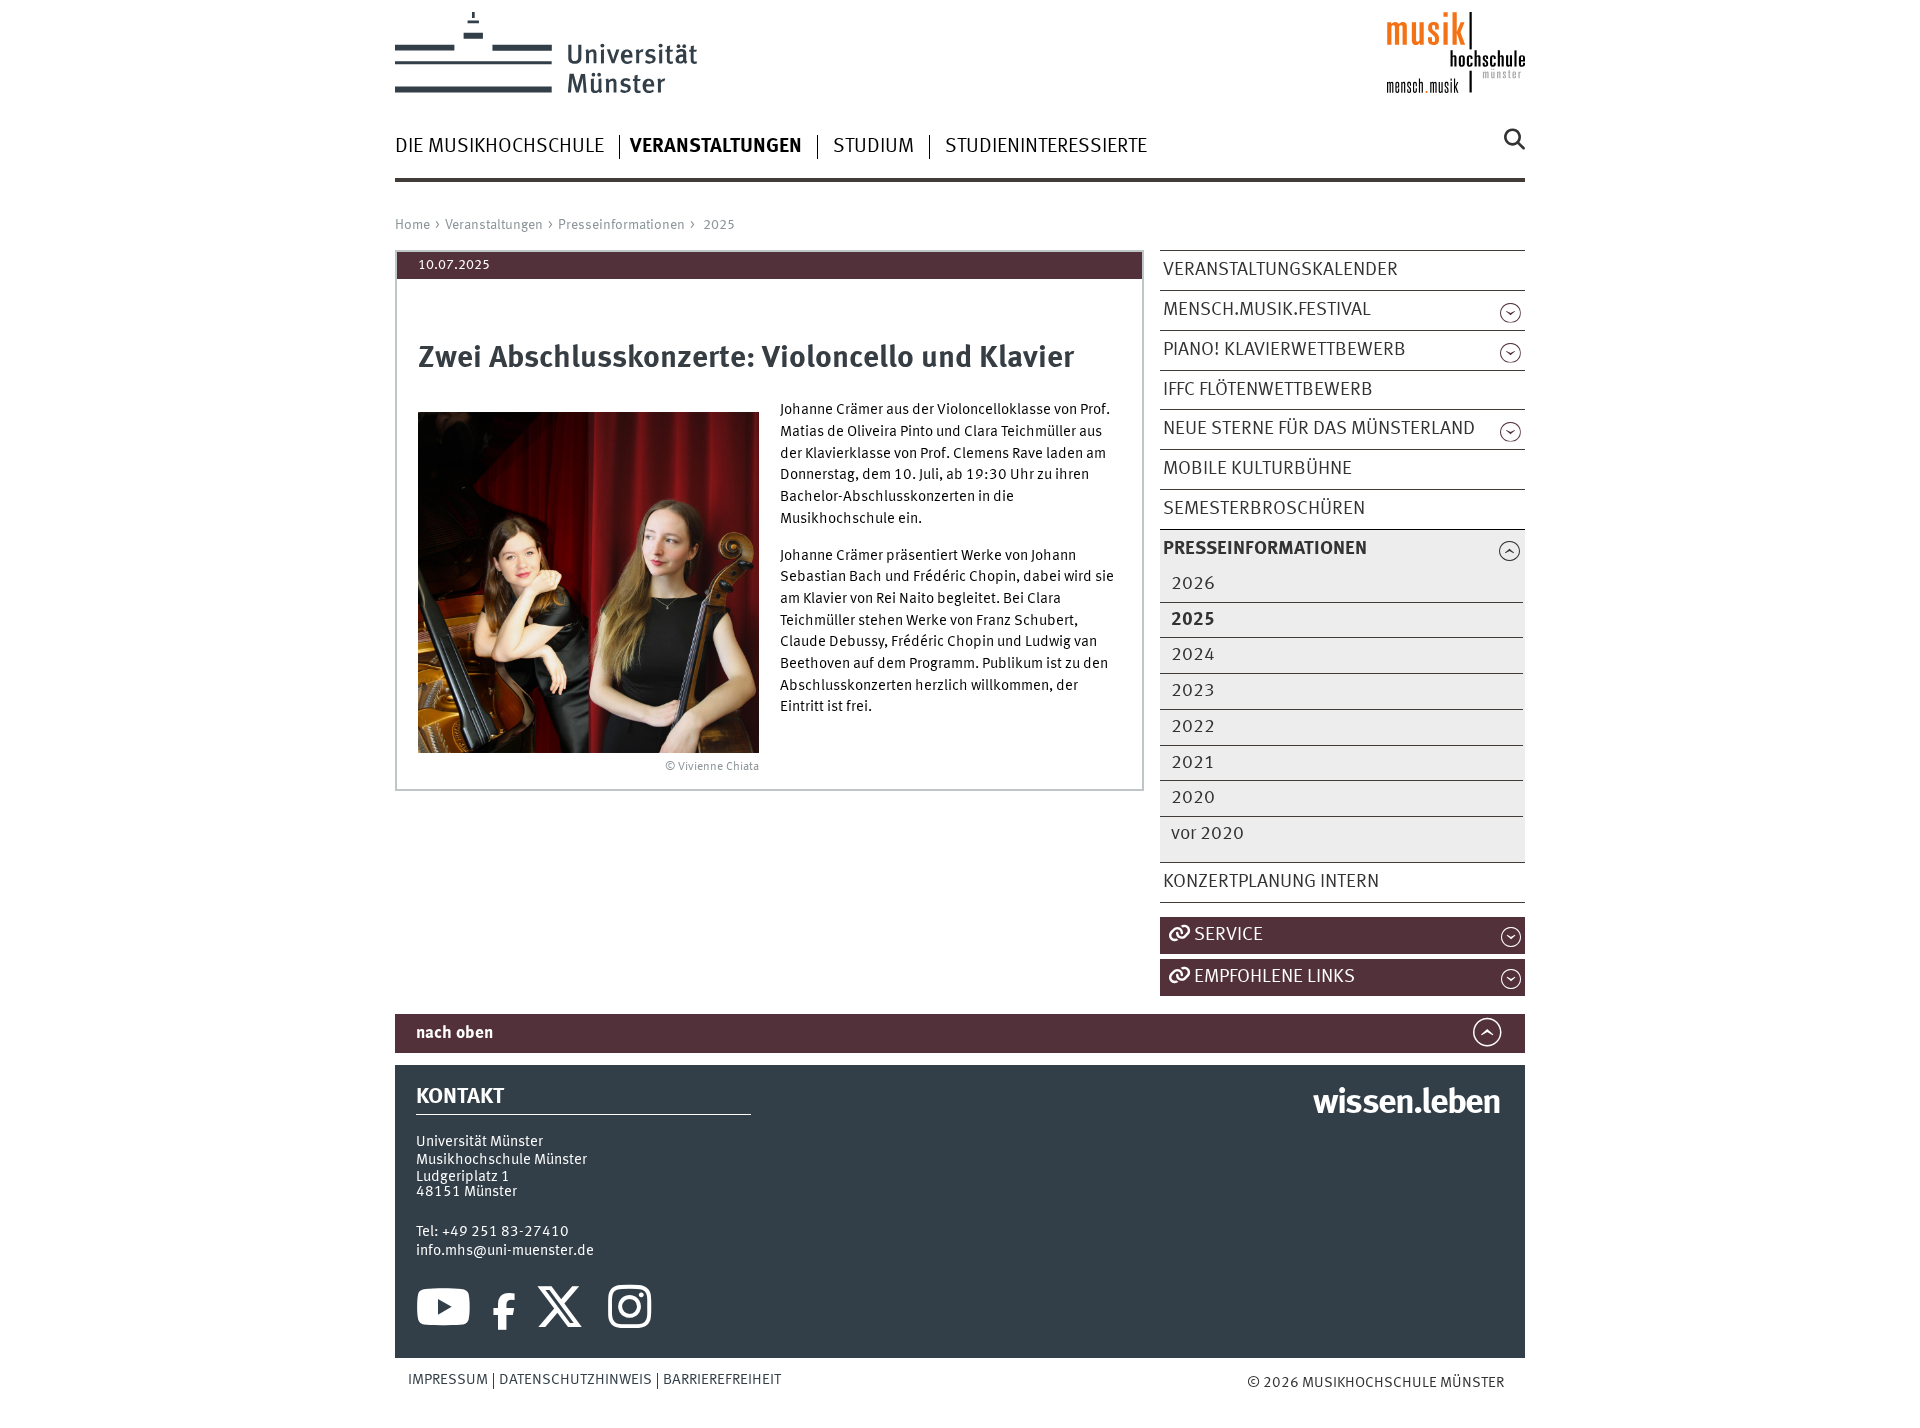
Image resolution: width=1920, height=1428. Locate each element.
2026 (1193, 584)
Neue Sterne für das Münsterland (1319, 429)
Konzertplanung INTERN (1271, 882)
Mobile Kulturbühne (1257, 469)
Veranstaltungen (494, 225)
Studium (873, 147)
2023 (1193, 691)
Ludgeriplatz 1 (463, 1177)
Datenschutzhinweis (575, 1380)
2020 (1193, 798)
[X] (562, 1312)
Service (1228, 935)
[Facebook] (504, 1312)
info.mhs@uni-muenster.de (505, 1251)
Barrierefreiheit (722, 1380)
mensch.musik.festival (1267, 310)
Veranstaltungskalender (1280, 270)
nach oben (454, 1033)
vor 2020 (1207, 834)
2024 (1193, 655)
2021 (1193, 763)
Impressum (448, 1380)
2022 (1193, 727)
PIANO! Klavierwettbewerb (1284, 350)
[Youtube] (443, 1312)
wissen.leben (1406, 1104)
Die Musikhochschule (499, 147)
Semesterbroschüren (1264, 509)
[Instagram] (629, 1312)
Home (412, 225)
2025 (719, 225)
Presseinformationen (621, 225)
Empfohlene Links (1274, 977)
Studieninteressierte (1046, 147)
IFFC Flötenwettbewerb (1268, 390)
